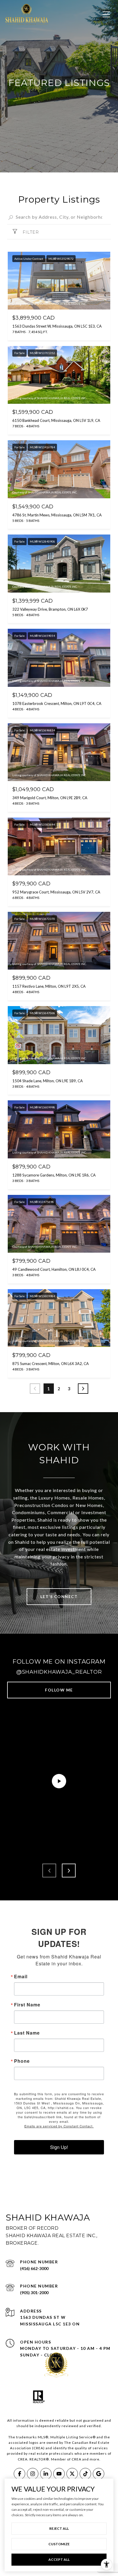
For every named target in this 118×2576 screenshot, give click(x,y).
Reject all (59, 2528)
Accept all (59, 2559)
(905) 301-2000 (34, 2293)
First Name (27, 2005)
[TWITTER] (72, 2474)
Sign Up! (59, 2147)
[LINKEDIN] (46, 2474)
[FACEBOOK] (19, 2474)
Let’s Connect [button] (59, 1596)
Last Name (27, 2033)
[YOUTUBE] (59, 2474)
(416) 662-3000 (34, 2268)
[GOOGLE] (99, 2474)
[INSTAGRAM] (33, 2474)
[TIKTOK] (85, 2474)
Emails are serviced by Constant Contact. (59, 2126)
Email (21, 1977)
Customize (59, 2544)
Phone (22, 2061)
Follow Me (59, 1690)
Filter (30, 232)
